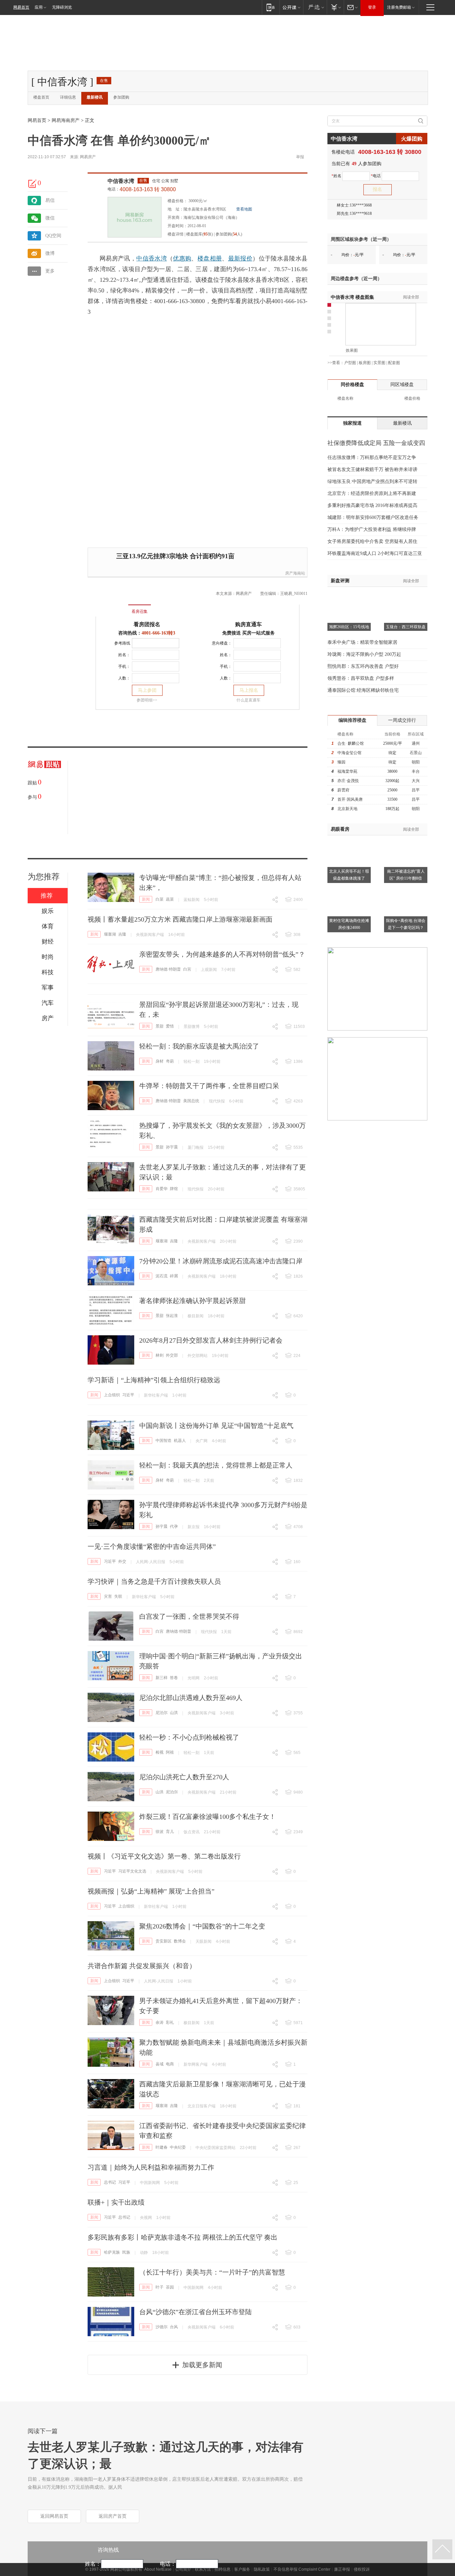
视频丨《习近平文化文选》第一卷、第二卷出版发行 (164, 1856)
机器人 (180, 1441)
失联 (118, 1596)
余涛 (160, 2022)
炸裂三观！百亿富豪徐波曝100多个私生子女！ (208, 1817)
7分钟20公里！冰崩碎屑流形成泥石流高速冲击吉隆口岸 (221, 1261)
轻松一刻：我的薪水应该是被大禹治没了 (199, 1046)
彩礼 (170, 2022)
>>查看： (336, 363)
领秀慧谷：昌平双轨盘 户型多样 (361, 678)
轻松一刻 (192, 1062)
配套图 (394, 363)
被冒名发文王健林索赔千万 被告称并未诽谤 (372, 469)
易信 (50, 200)
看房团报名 (147, 624)
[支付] (335, 7)
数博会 (180, 1941)
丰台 (416, 771)
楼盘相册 (210, 258)
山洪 (174, 1713)
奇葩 (170, 1061)
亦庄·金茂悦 (348, 781)
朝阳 (416, 762)
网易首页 (21, 7)
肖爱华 (162, 1189)
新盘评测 (340, 581)
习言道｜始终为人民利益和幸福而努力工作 (151, 2167)
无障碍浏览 (62, 7)
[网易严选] (315, 7)
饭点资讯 (192, 1832)
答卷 (174, 1678)
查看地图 (244, 209)
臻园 (341, 762)
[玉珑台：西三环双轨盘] (406, 595)
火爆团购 (412, 139)
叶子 (160, 2287)
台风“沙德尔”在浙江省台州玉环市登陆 (196, 2312)
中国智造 (164, 1441)
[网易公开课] (291, 7)
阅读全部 (411, 297)
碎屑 (174, 1276)
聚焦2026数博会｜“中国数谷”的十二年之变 (202, 1926)
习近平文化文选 (132, 1871)
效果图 (352, 350)
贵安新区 (164, 1941)
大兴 (416, 781)
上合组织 (112, 1395)
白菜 (160, 899)
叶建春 (162, 2147)
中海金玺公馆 (349, 753)
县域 (160, 2064)
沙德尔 (162, 2327)
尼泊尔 (162, 1713)
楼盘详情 (176, 234)
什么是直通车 (248, 700)
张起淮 (172, 1316)
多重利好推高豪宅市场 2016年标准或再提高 (372, 505)
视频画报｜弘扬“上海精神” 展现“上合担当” (151, 1891)
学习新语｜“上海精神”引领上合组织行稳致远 (154, 1380)
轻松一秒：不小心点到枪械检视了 (189, 1737)
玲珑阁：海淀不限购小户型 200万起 (364, 654)
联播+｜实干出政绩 (116, 2202)
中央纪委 (178, 2147)
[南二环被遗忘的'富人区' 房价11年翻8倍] (406, 839)
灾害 (108, 1596)
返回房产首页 (113, 2516)
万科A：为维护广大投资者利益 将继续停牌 (372, 529)
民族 (126, 2252)
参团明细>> (147, 700)
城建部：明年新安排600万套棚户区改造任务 (373, 517)
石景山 (416, 753)
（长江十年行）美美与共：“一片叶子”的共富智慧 (212, 2272)
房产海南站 (295, 573)
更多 (50, 271)
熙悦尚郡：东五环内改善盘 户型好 (363, 666)
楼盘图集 (352, 297)
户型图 (350, 363)
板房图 (365, 363)
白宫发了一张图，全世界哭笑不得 (189, 1616)
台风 (174, 2327)
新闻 (146, 899)
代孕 (174, 1526)
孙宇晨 (172, 1147)
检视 (160, 1752)
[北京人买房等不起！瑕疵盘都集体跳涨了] (349, 839)
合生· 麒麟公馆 (351, 743)
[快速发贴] (33, 184)
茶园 (170, 2287)
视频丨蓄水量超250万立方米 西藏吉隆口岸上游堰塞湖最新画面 (180, 919)
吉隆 (122, 934)
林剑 (160, 1355)
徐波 (160, 1832)
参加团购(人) (229, 234)
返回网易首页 (54, 2516)
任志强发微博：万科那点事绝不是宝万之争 (372, 457)
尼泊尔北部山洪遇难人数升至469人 (191, 1698)
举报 (300, 157)
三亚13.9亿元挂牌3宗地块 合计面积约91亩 (175, 556)
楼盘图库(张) (200, 234)
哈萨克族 (112, 2252)
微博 (50, 253)
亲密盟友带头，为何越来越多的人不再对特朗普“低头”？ (222, 954)
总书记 (110, 2182)
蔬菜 (170, 899)
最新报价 (240, 258)
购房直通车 (248, 624)
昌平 (416, 790)
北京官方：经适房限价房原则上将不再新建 (372, 493)
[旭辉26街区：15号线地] (349, 595)
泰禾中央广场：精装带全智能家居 (362, 642)
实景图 (379, 363)
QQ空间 (53, 236)
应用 (39, 7)
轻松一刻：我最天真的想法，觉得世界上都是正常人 (216, 1465)
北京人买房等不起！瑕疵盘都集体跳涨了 (349, 875)
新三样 (162, 1678)
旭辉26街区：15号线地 (349, 627)
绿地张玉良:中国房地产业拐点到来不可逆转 (372, 481)
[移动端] (271, 7)
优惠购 (182, 258)
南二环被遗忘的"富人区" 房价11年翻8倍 (406, 875)
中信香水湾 (121, 181)
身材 (160, 1061)
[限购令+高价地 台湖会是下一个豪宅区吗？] (406, 889)
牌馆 (174, 1189)
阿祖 (170, 1752)
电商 (170, 2064)
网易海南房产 (66, 120)
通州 (416, 743)
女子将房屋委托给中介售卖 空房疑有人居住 (372, 541)
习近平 (128, 1395)
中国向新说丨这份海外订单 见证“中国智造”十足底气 (216, 1426)
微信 (50, 218)
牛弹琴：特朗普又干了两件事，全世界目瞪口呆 (209, 1086)
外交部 (172, 1355)
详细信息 (68, 97)
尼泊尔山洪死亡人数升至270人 (184, 1777)
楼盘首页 (41, 97)
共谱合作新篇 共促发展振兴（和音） (142, 1966)
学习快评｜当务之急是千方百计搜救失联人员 (154, 1581)
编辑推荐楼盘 (352, 720)
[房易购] (112, 607)
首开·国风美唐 (350, 799)
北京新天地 (347, 809)
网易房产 (88, 157)
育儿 (170, 1832)
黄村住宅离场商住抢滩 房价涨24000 (349, 924)
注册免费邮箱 (399, 7)
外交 (122, 1561)
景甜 (160, 1026)
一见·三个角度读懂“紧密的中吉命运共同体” (152, 1546)
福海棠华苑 (347, 771)
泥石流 (162, 1276)
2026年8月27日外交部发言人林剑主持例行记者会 (211, 1340)
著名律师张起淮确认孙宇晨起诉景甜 (193, 1301)
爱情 (170, 1026)
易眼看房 (340, 829)
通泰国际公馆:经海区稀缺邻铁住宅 (363, 690)
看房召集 (140, 612)
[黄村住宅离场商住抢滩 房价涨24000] (349, 889)
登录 (372, 7)
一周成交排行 (402, 720)
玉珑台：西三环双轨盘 (406, 627)
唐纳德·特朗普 (168, 969)
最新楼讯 (95, 97)
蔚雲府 (343, 790)
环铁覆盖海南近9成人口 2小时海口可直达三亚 (375, 553)
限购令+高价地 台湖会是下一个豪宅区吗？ (406, 924)
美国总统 (191, 1101)
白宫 (187, 969)
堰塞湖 (110, 934)
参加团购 (121, 97)
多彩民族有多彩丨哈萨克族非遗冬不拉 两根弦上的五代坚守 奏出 (183, 2237)
